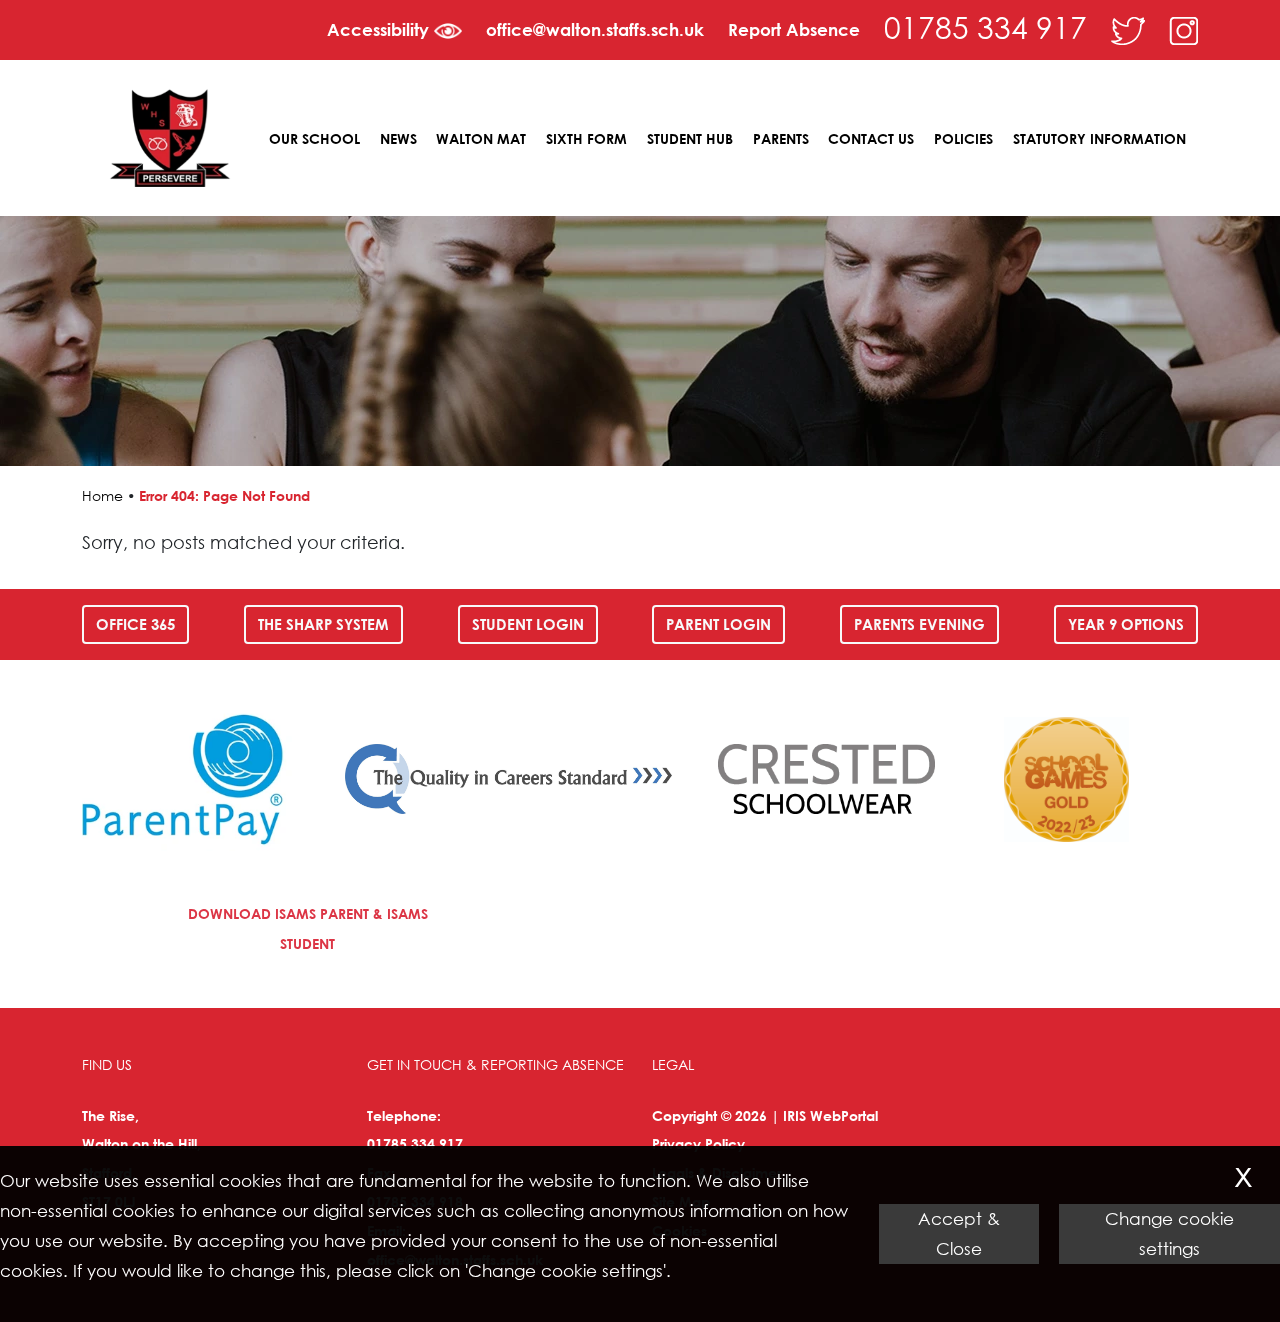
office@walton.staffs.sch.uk (595, 29)
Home (102, 495)
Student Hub (690, 138)
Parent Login (718, 624)
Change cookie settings (1169, 1233)
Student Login (528, 624)
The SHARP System (323, 624)
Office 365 (135, 624)
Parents (781, 138)
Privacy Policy (698, 1143)
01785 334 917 (985, 26)
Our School (314, 138)
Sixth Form (586, 138)
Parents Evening (919, 624)
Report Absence (794, 29)
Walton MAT (481, 138)
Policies (963, 138)
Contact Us (871, 138)
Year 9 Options (1126, 624)
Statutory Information (1099, 138)
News (398, 138)
